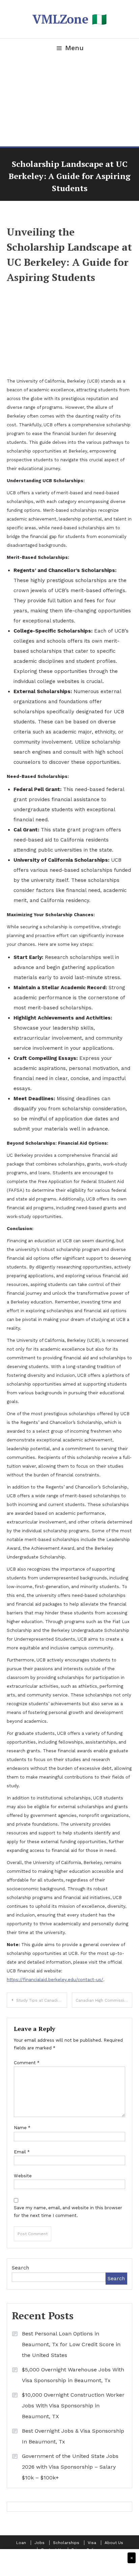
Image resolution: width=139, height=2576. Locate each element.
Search (20, 2268)
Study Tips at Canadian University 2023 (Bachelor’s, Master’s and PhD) (42, 2000)
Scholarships (66, 2543)
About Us (114, 2543)
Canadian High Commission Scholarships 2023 (104, 2000)
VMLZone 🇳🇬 (70, 19)
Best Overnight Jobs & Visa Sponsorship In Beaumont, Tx (73, 2436)
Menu (74, 48)
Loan (21, 2543)
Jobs (39, 2543)
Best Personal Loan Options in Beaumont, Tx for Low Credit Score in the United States (71, 2344)
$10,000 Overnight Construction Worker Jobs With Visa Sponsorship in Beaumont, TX (73, 2406)
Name (22, 2128)
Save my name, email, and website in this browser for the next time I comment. (68, 2212)
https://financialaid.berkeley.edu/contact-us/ (55, 1980)
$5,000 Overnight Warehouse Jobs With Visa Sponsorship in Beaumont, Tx (73, 2375)
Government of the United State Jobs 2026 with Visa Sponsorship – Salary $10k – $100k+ (70, 2467)
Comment (27, 2063)
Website (23, 2176)
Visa (92, 2543)
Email (22, 2152)
